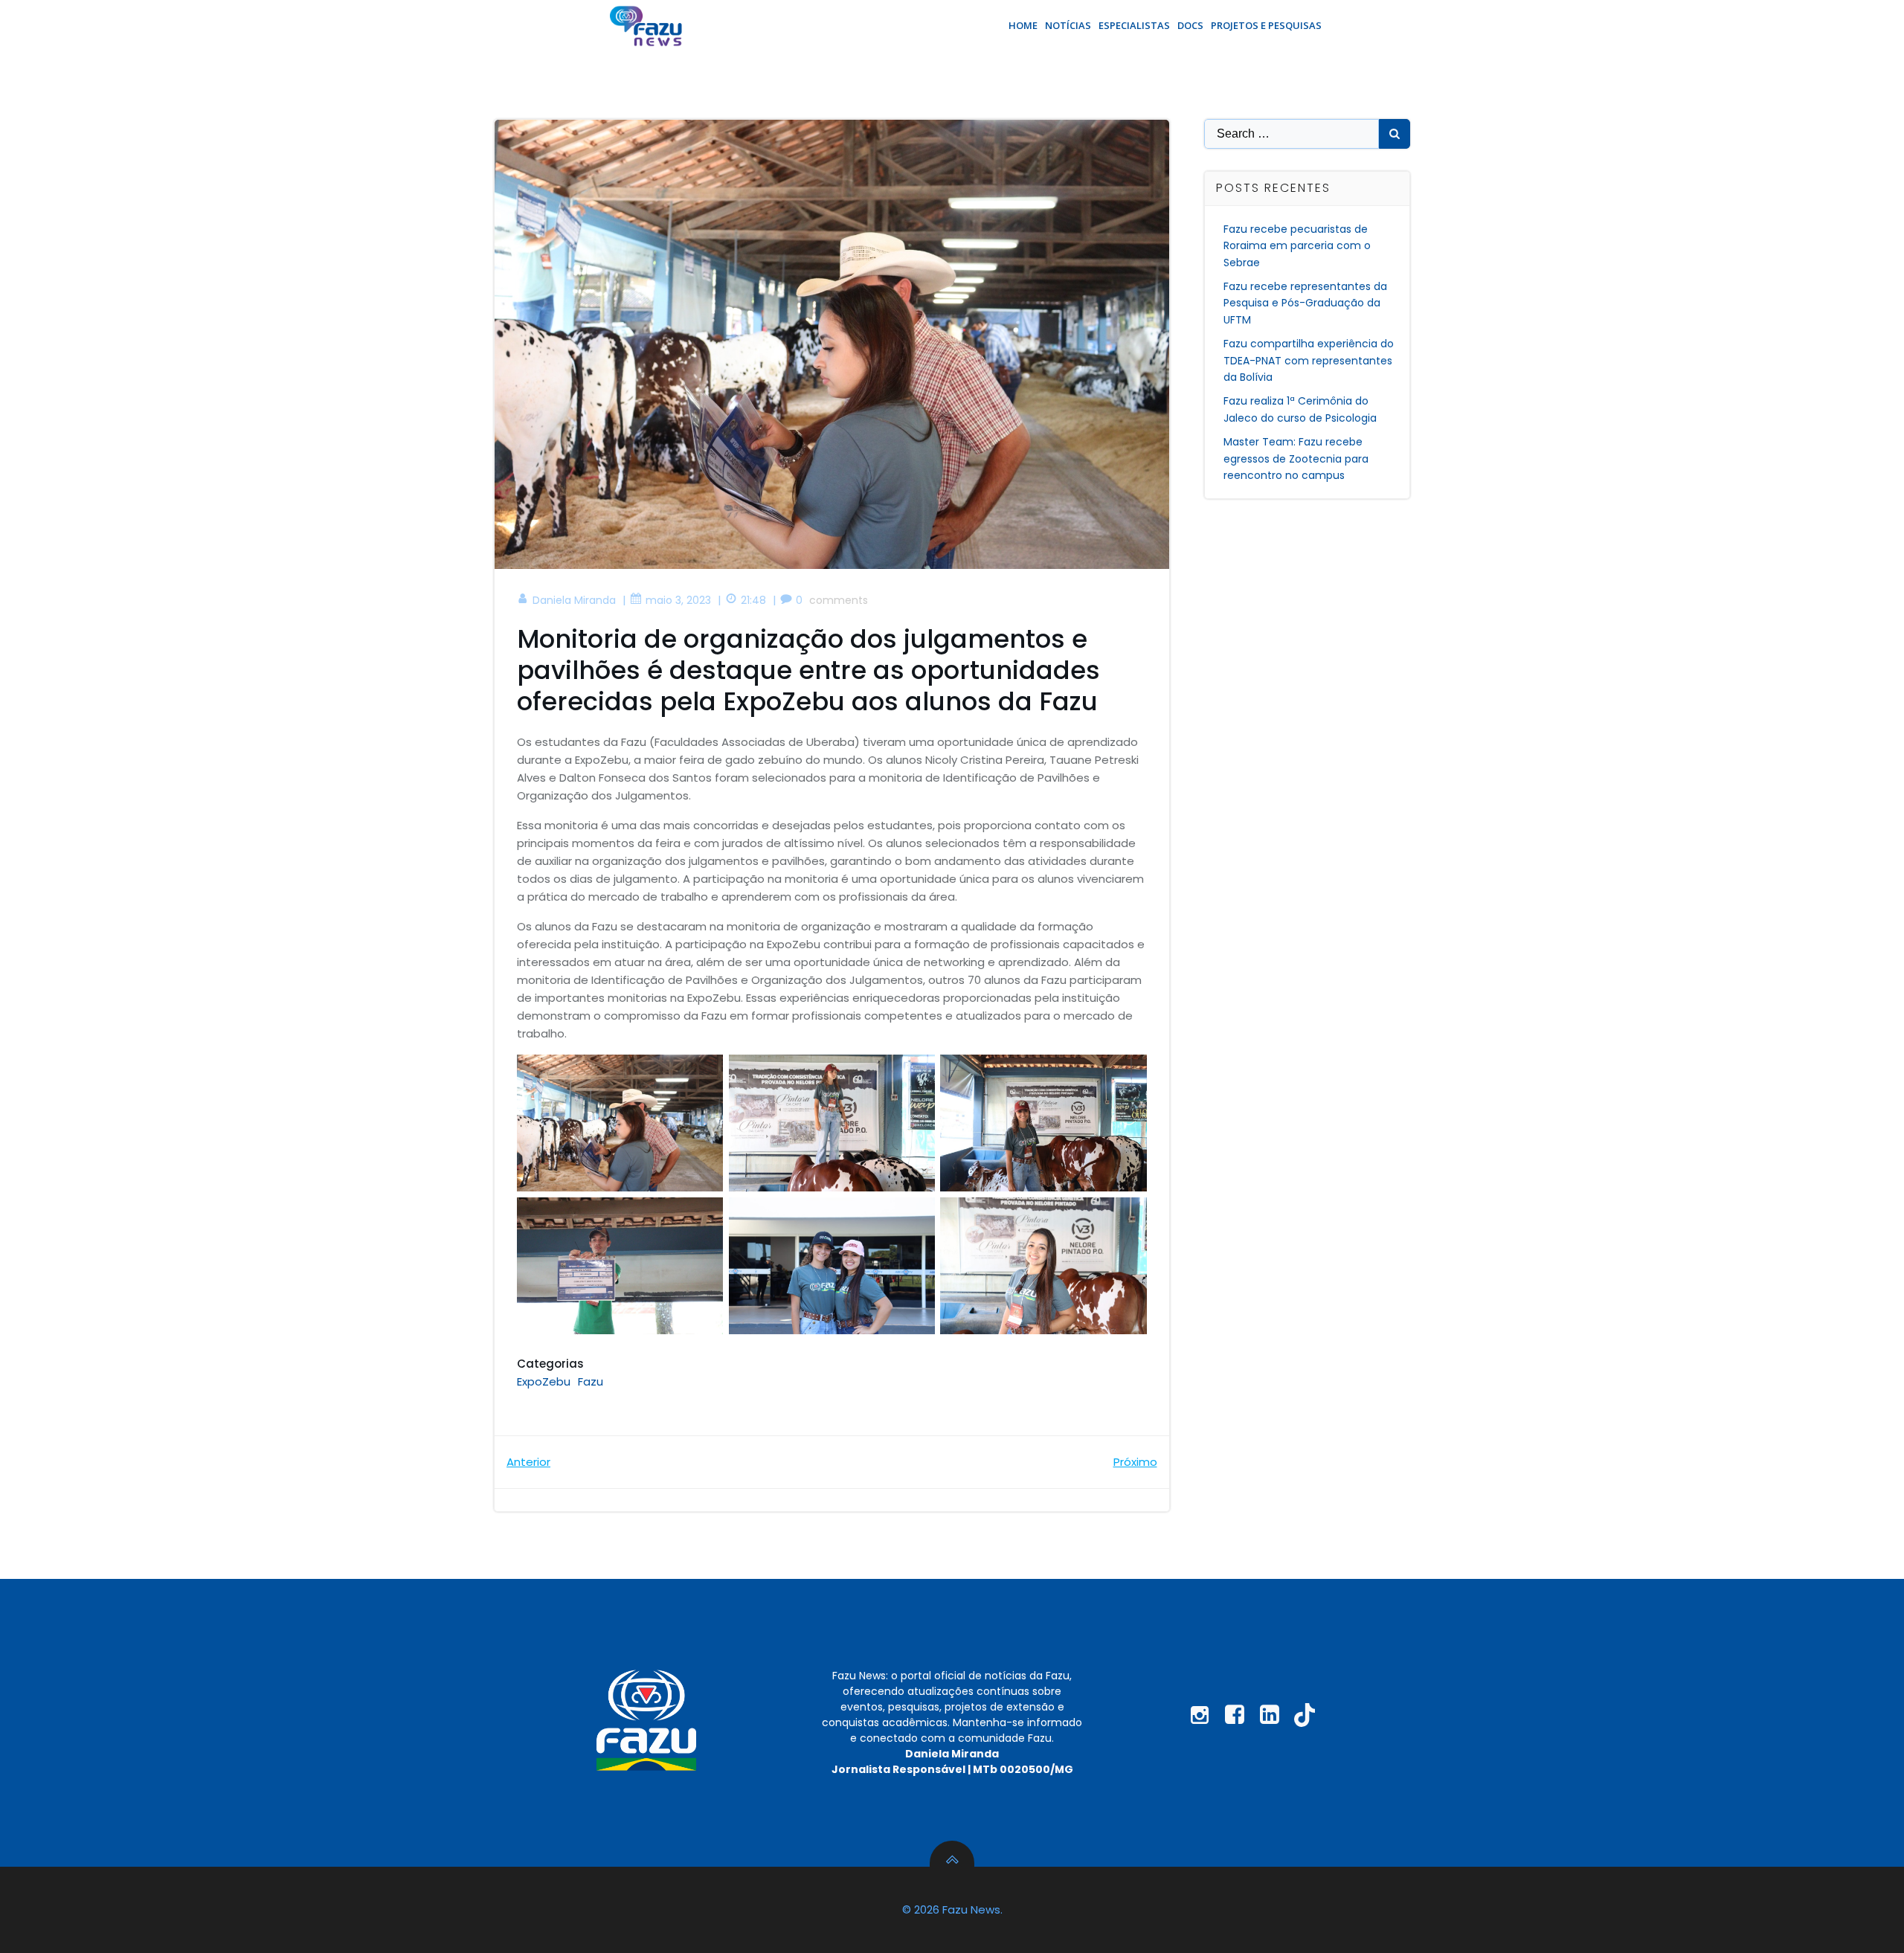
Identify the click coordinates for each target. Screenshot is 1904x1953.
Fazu (591, 1381)
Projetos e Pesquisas (1266, 25)
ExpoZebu (544, 1381)
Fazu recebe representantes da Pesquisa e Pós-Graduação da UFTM (1305, 303)
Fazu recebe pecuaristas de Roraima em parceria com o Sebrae (1297, 246)
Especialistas (1134, 25)
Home (1023, 25)
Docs (1190, 25)
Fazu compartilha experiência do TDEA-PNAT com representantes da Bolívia (1309, 360)
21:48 (753, 600)
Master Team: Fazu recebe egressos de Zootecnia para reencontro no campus (1296, 459)
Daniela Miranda (574, 600)
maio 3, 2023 (678, 600)
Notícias (1068, 25)
